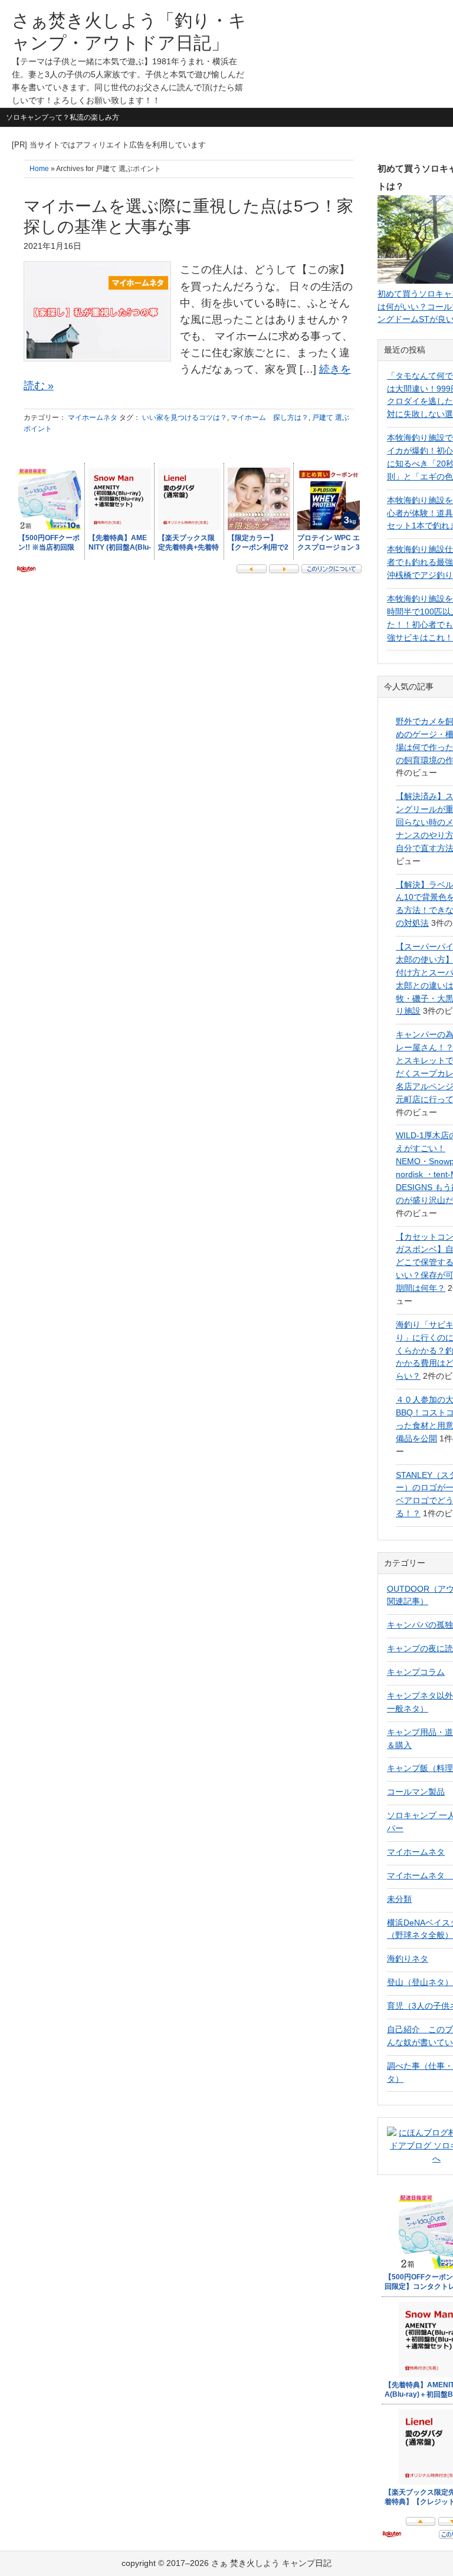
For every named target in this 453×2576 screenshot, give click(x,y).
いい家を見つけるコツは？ (185, 418)
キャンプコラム (416, 1672)
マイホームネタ (93, 418)
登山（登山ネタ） (420, 1982)
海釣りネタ (408, 1959)
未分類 (399, 1899)
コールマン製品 (416, 1792)
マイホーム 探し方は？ (270, 418)
